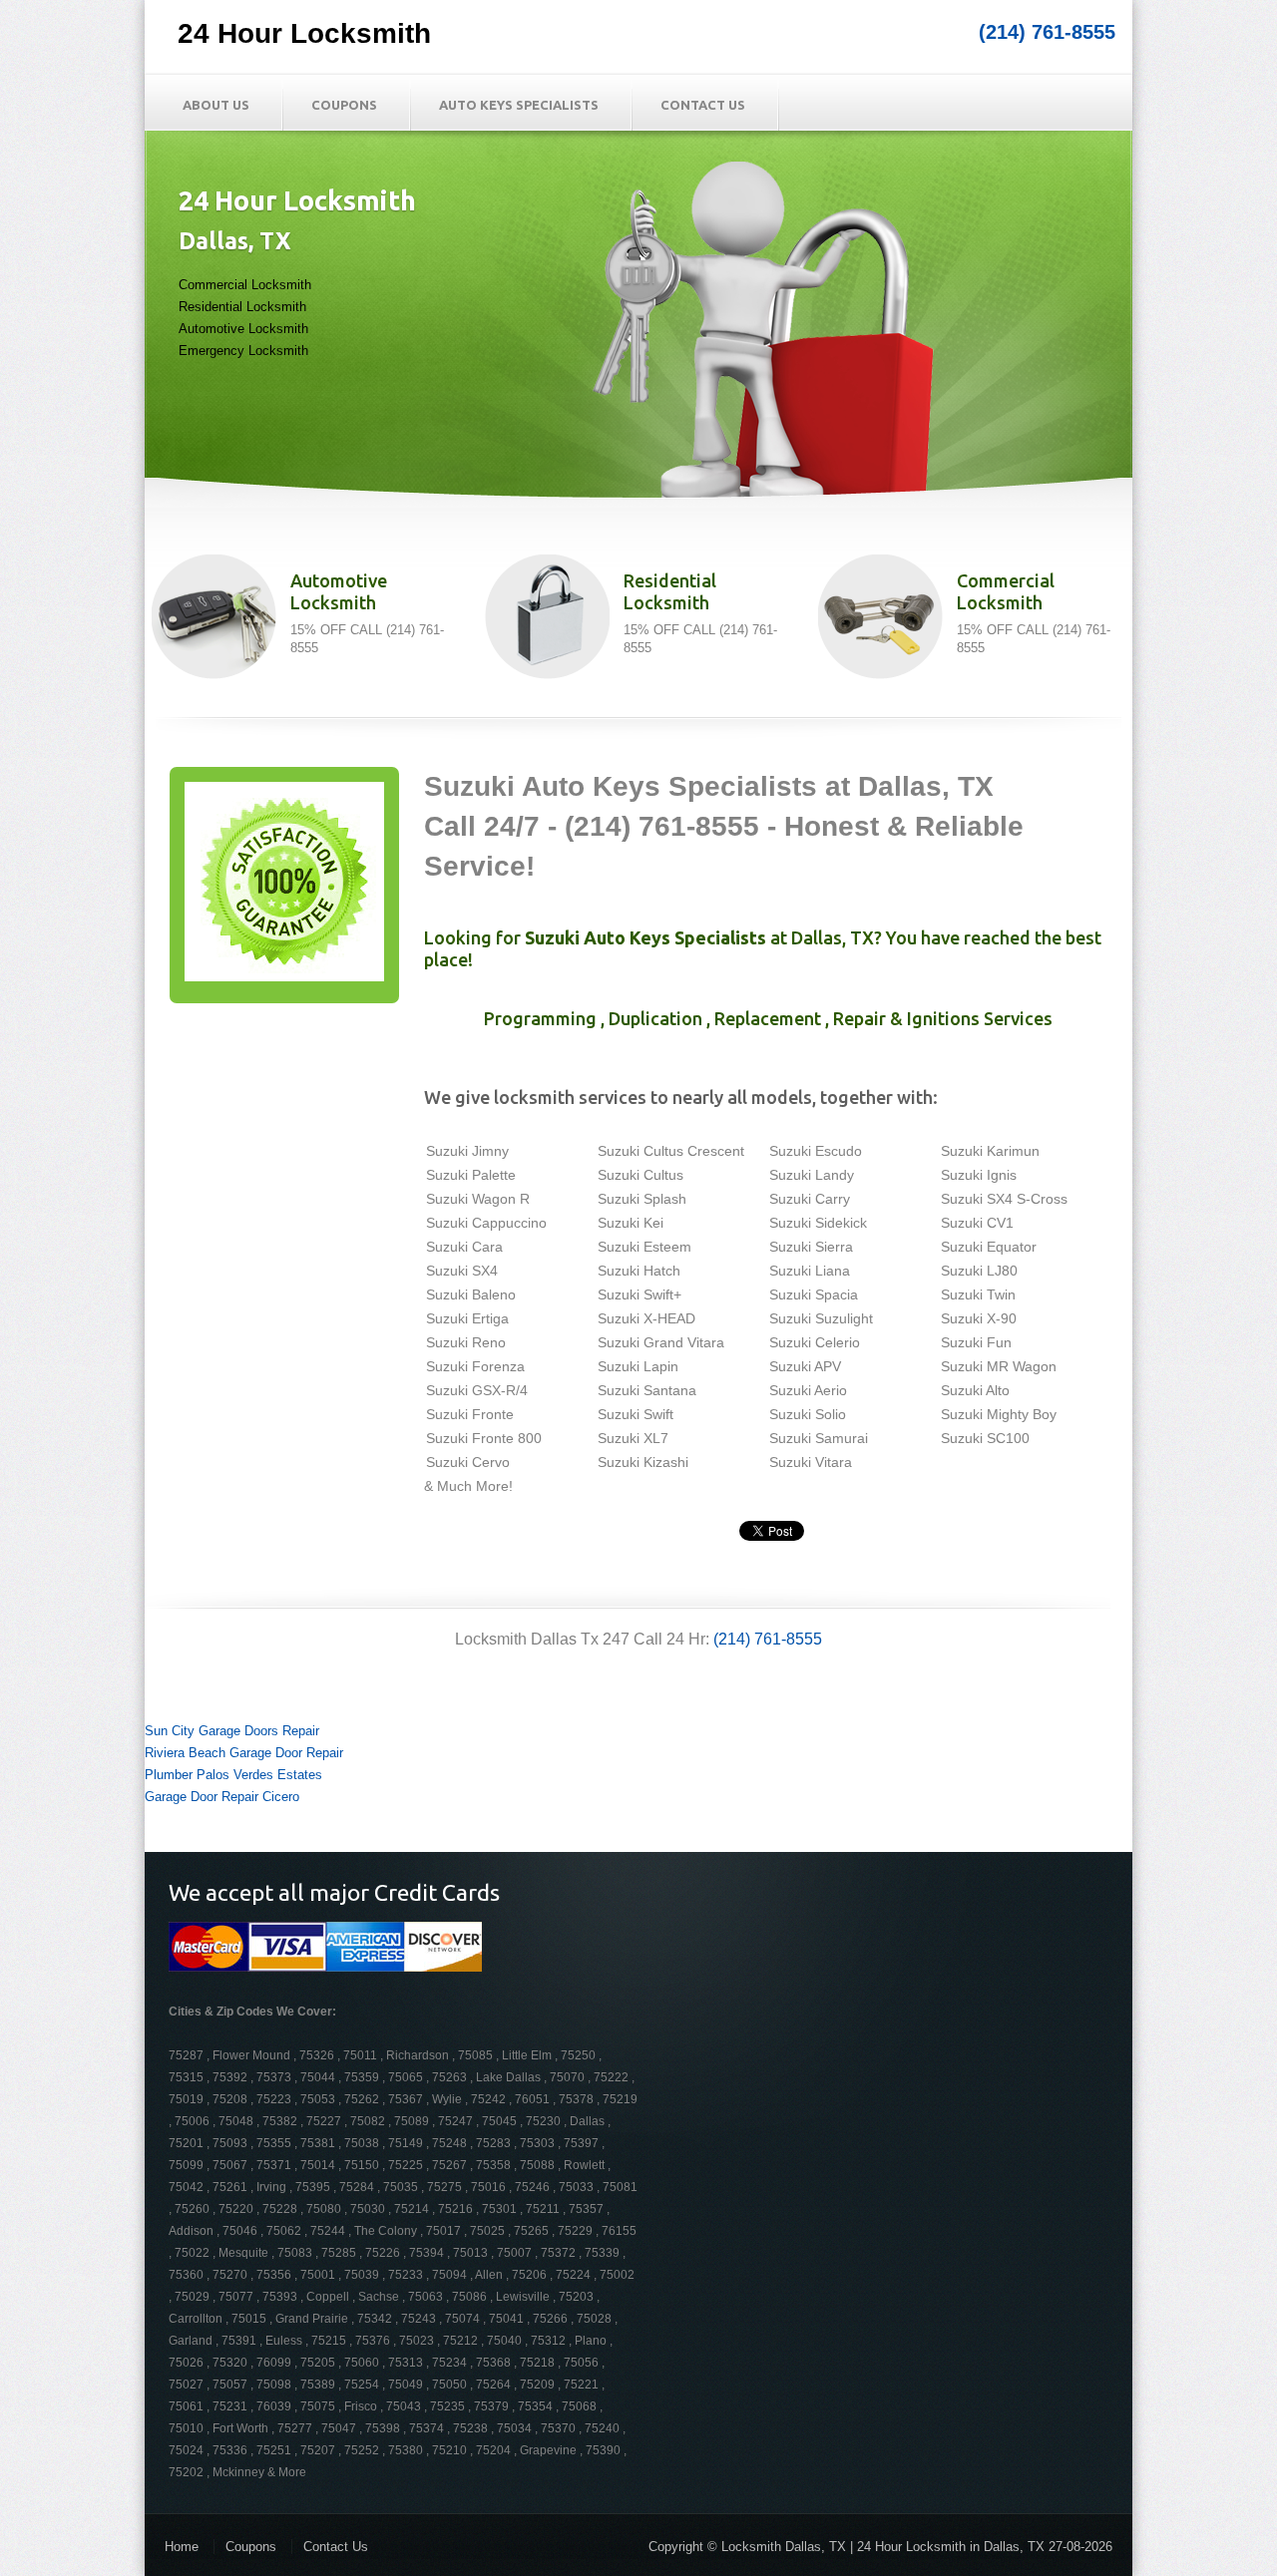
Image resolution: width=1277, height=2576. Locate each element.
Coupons (344, 105)
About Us (216, 105)
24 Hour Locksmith (304, 33)
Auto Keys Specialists (519, 105)
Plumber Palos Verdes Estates (233, 1775)
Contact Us (703, 105)
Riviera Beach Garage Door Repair (244, 1753)
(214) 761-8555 (1047, 32)
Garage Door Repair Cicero (222, 1797)
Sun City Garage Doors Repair (232, 1731)
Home (182, 2547)
